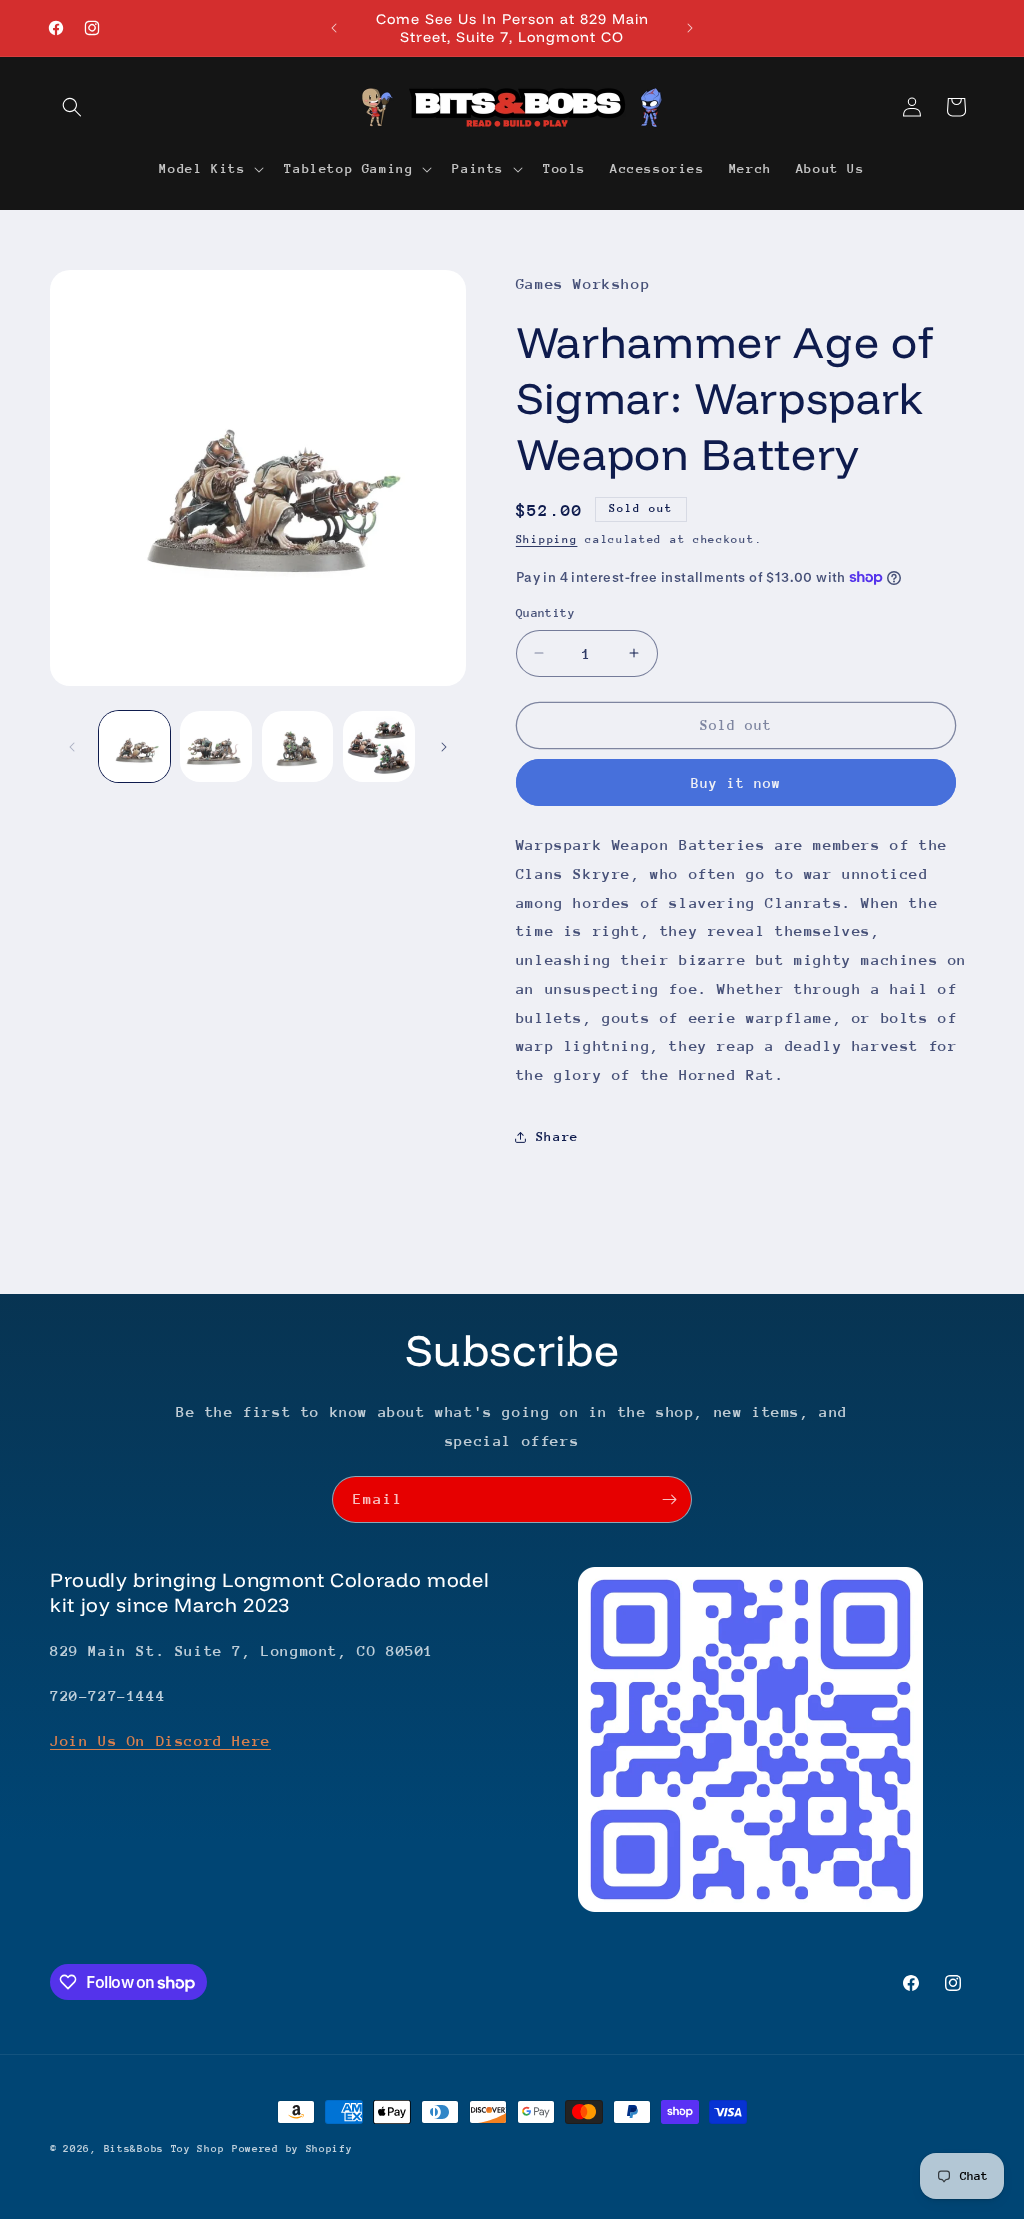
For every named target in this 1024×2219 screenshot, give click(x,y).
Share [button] (557, 1136)
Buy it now (736, 783)
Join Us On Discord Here (160, 1740)
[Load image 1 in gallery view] (134, 746)
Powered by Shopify (292, 2149)
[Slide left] (72, 747)
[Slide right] (444, 747)
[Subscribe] (669, 1499)
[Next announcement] (690, 28)
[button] (72, 107)
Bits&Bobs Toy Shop (164, 2149)
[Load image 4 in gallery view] (378, 746)
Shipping (547, 539)
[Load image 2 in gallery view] (215, 746)
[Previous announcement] (334, 28)
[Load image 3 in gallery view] (297, 746)
